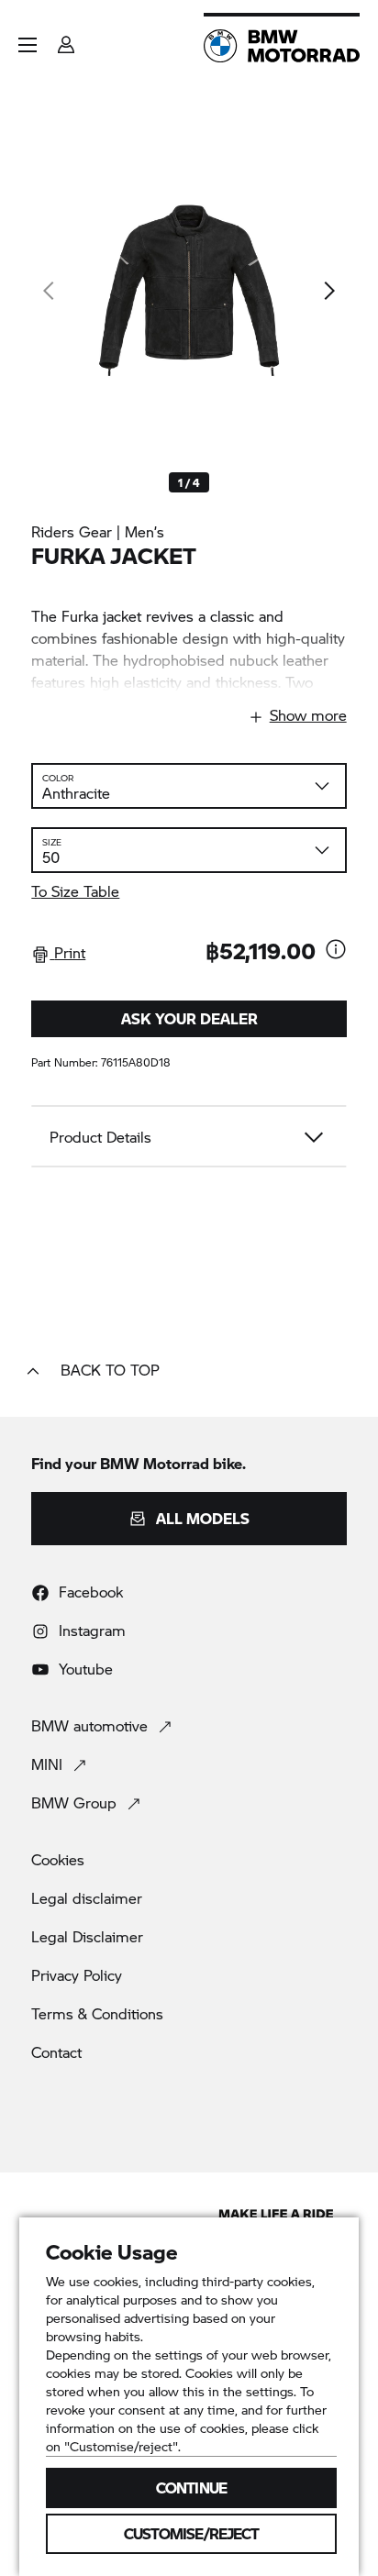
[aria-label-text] (336, 951)
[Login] (66, 39)
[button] (28, 45)
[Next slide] (328, 291)
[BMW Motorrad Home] (282, 46)
